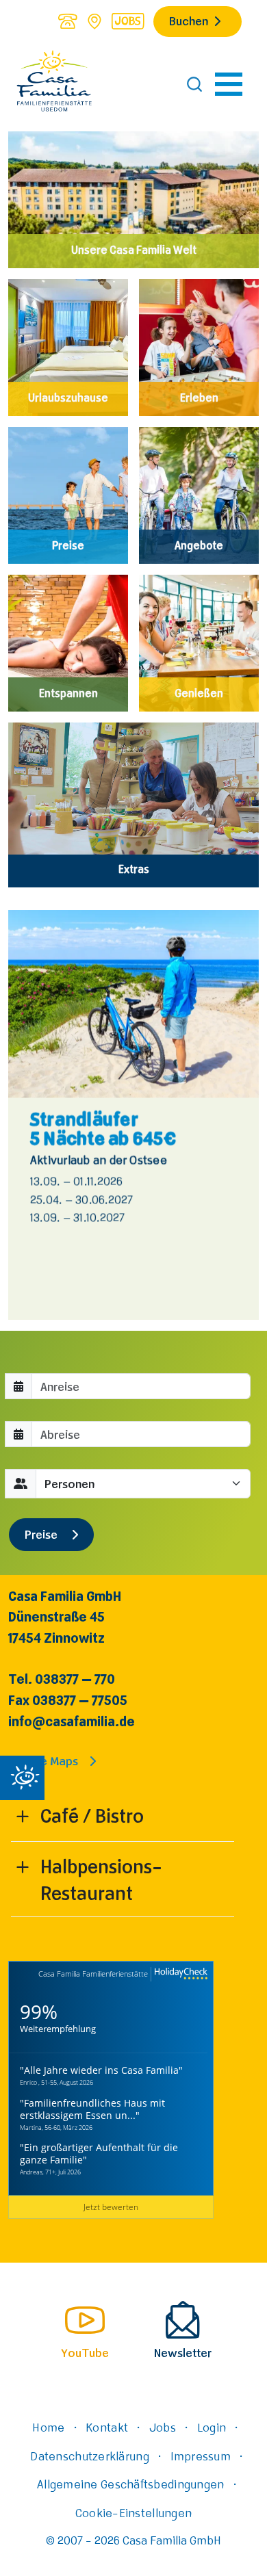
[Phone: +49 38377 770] (67, 21)
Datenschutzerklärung (89, 2456)
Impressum (201, 2456)
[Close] (22, 1778)
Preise (42, 1534)
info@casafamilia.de (72, 1721)
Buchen (189, 21)
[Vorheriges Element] (45, 1115)
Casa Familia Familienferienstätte (93, 1974)
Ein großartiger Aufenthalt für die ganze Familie (99, 2154)
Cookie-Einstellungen (133, 2512)
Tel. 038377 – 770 (62, 1679)
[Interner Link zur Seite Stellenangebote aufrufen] (128, 21)
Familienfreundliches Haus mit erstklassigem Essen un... (92, 2109)
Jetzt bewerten (111, 2207)
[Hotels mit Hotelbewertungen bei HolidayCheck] (179, 1974)
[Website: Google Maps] (94, 21)
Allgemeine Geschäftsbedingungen (130, 2484)
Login (212, 2427)
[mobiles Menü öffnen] (229, 84)
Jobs (163, 2427)
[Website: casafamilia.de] (54, 84)
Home (48, 2427)
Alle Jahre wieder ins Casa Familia (101, 2070)
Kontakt (107, 2427)
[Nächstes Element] (222, 1115)
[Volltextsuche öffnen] (194, 84)
